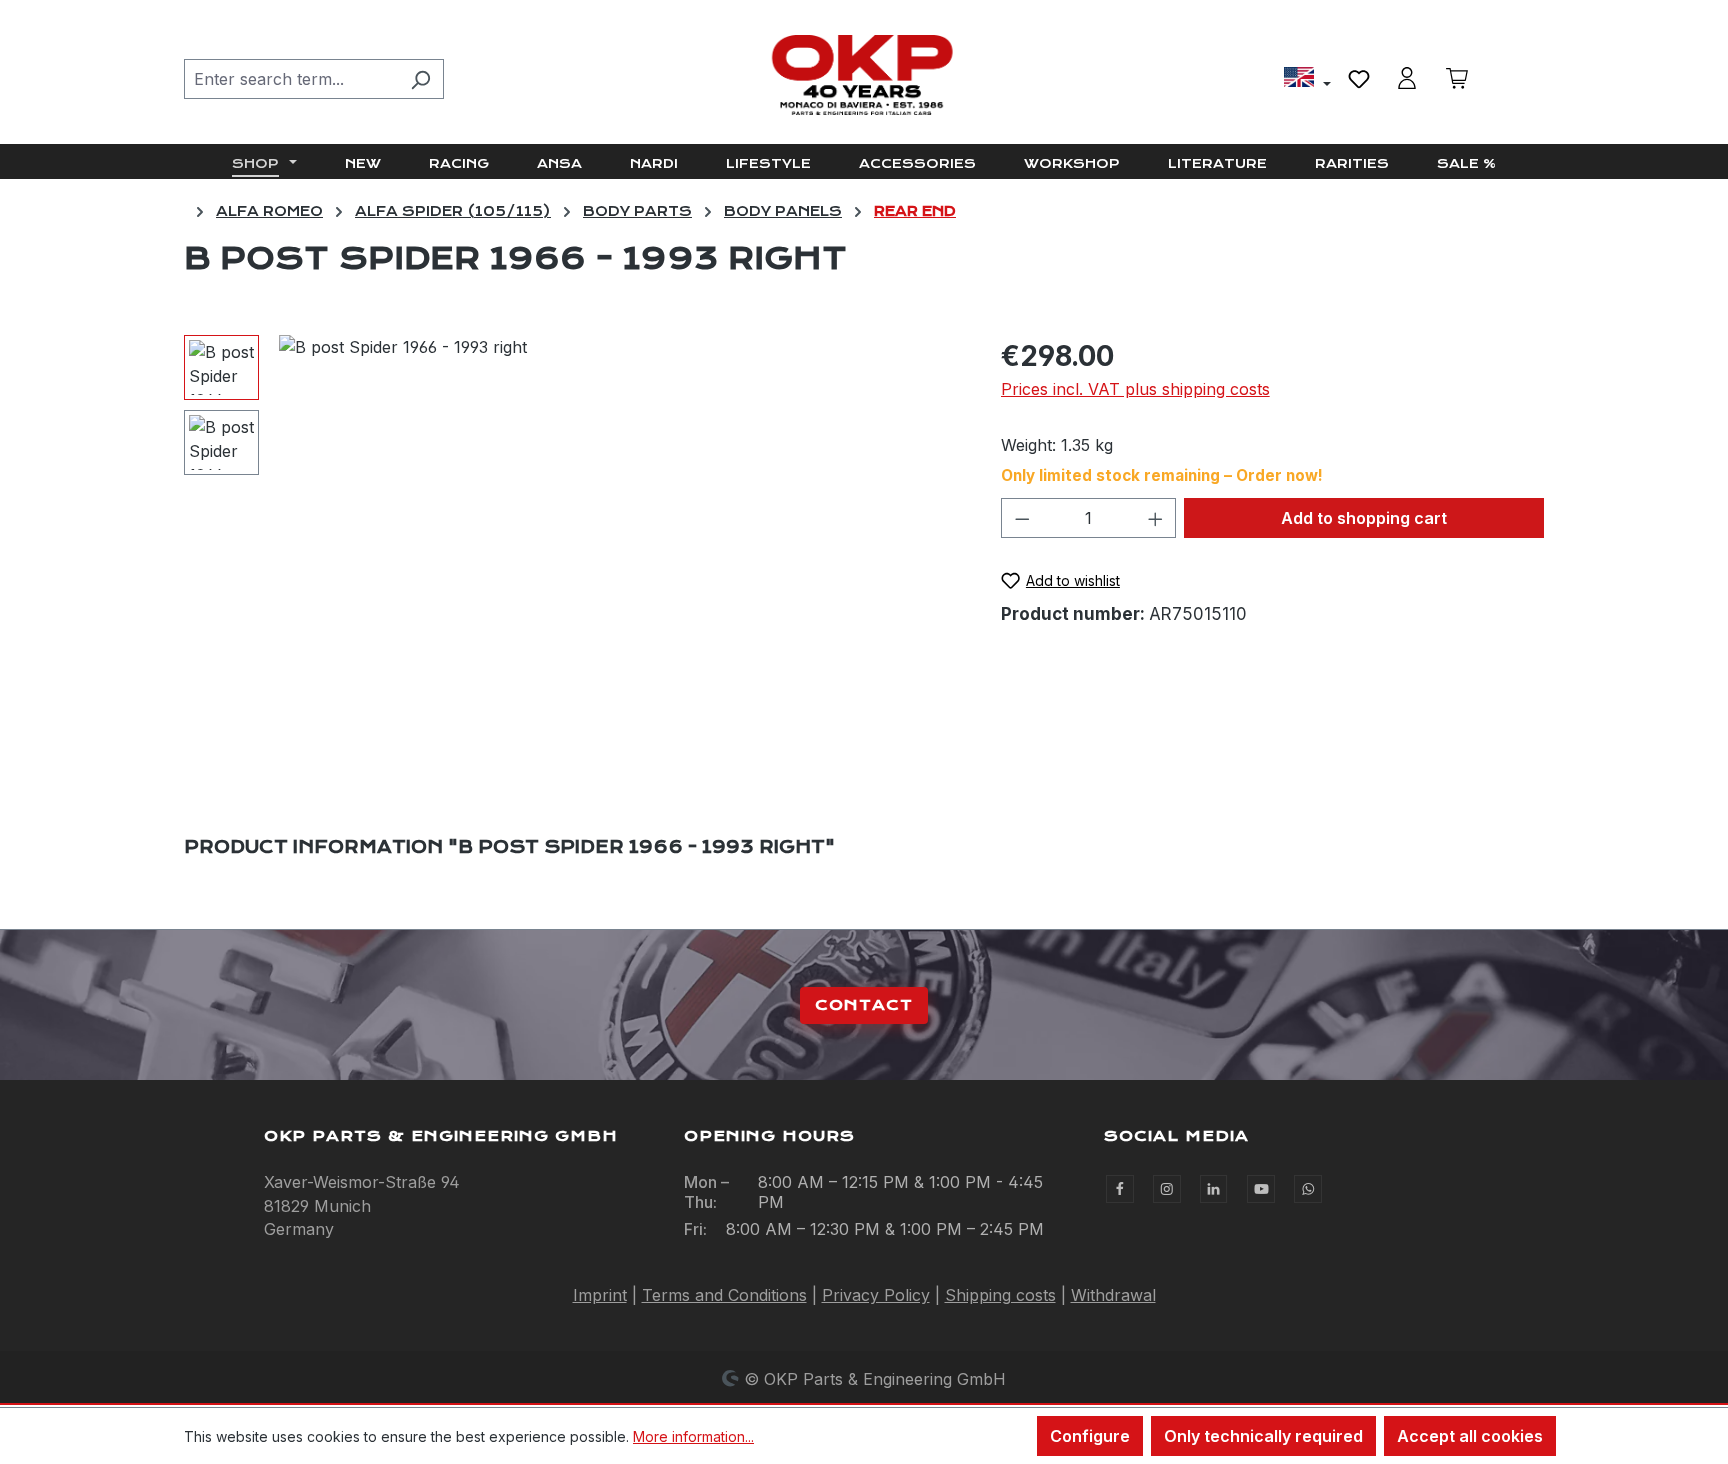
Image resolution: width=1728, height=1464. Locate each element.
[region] (572, 550)
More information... (693, 1436)
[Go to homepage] (864, 75)
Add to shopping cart (1364, 518)
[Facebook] (1120, 1189)
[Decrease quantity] (1022, 518)
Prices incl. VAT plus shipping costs (1135, 389)
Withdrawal (1113, 1295)
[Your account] (1407, 78)
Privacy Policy (876, 1295)
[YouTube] (1261, 1189)
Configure (1090, 1436)
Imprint (600, 1295)
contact (864, 1005)
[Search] (420, 79)
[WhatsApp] (1308, 1189)
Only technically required (1263, 1436)
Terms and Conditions (724, 1295)
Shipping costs (1000, 1295)
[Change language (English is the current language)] (1307, 79)
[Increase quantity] (1156, 518)
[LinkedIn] (1214, 1189)
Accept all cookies (1470, 1436)
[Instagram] (1167, 1189)
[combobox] (291, 79)
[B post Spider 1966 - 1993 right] (619, 550)
